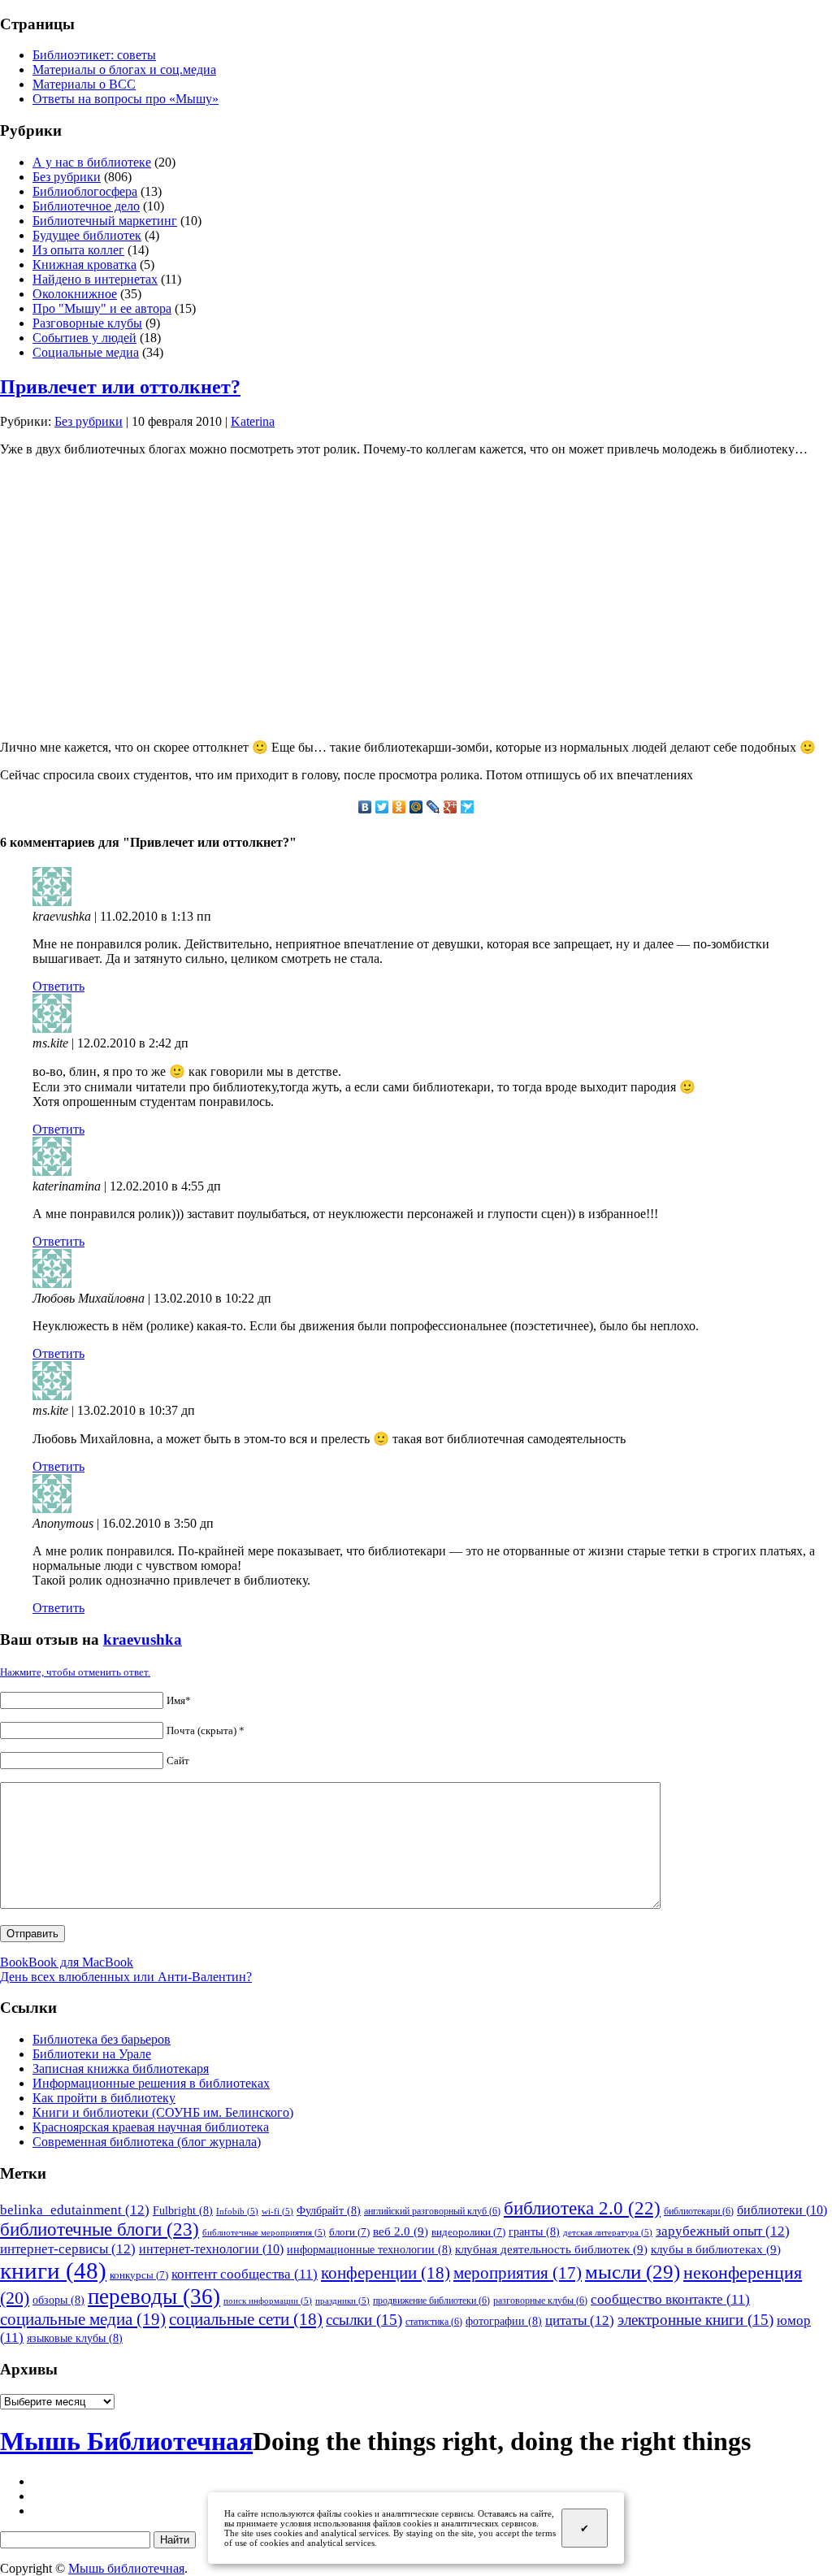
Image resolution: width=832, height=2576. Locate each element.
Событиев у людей (84, 338)
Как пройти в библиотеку (104, 2098)
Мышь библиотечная (126, 2568)
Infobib (237, 2212)
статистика (434, 2322)
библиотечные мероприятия (264, 2233)
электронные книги (695, 2320)
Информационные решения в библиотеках (151, 2083)
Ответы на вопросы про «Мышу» (126, 99)
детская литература (608, 2233)
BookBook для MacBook (67, 1962)
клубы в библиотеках (716, 2249)
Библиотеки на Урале (92, 2054)
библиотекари (699, 2211)
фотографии (504, 2321)
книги (53, 2270)
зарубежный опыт (723, 2231)
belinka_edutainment (75, 2210)
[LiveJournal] (433, 807)
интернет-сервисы (68, 2249)
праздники (342, 2301)
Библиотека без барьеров (102, 2039)
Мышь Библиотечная (126, 2441)
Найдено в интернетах (95, 279)
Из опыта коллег (78, 250)
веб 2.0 (401, 2231)
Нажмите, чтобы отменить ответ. (75, 1672)
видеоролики (468, 2232)
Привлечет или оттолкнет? (120, 387)
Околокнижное (75, 294)
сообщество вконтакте (670, 2299)
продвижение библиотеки (431, 2301)
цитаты (580, 2320)
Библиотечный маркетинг (105, 221)
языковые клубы (75, 2338)
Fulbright (183, 2210)
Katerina (253, 421)
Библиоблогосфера (85, 191)
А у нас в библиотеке (92, 162)
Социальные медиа (86, 352)
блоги (349, 2232)
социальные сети (246, 2319)
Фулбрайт (329, 2210)
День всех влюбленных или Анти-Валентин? (126, 1977)
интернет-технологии (211, 2249)
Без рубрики (67, 177)
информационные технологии (369, 2249)
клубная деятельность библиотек (551, 2249)
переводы (154, 2296)
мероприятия (518, 2273)
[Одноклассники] (399, 807)
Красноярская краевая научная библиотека (151, 2127)
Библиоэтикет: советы (94, 55)
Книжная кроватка (84, 265)
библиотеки (782, 2210)
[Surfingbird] (468, 807)
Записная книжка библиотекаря (121, 2069)
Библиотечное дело (86, 206)
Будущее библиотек (87, 235)
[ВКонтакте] (365, 807)
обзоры (58, 2300)
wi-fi (277, 2212)
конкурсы (139, 2275)
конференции (386, 2273)
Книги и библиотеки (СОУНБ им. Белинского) (163, 2112)
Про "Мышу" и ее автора (102, 308)
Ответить (58, 986)
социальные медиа (83, 2319)
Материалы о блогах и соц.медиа (124, 69)
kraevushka (143, 1639)
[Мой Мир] (416, 807)
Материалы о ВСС (84, 84)
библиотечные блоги (100, 2229)
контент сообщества (245, 2274)
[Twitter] (382, 807)
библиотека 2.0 (582, 2208)
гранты (534, 2231)
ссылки (364, 2320)
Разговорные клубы (87, 323)
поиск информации (268, 2301)
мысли (633, 2272)
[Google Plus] (451, 807)
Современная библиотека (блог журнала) (147, 2142)
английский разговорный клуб (432, 2211)
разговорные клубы (540, 2301)
